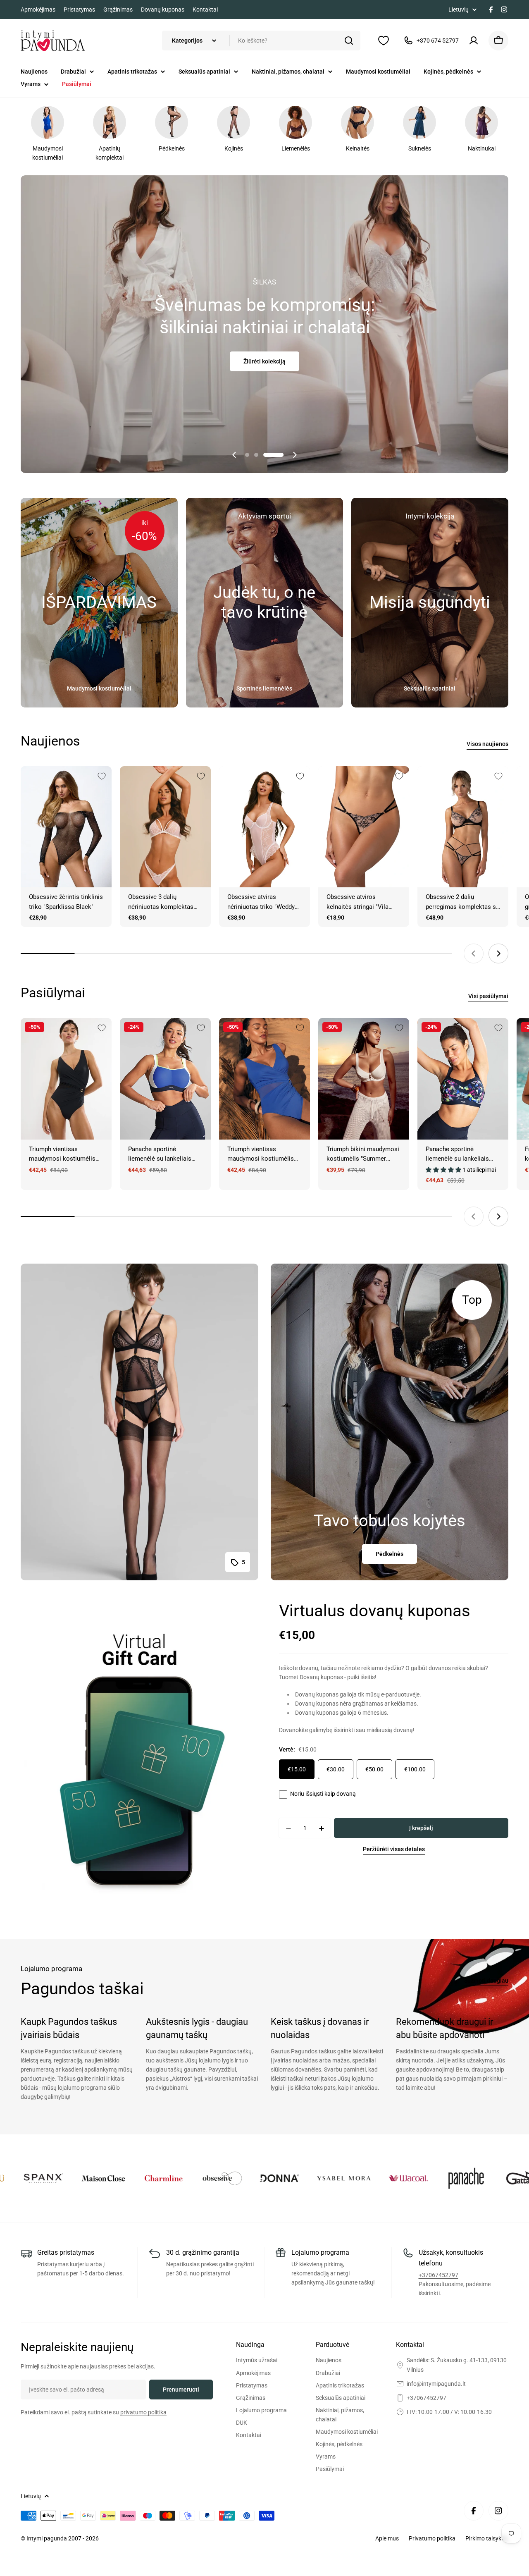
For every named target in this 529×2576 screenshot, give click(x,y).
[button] (255, 455)
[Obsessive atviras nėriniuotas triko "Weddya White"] (264, 827)
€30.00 (336, 1769)
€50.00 (374, 1769)
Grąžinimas (118, 10)
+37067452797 (438, 2275)
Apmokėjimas (38, 10)
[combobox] (261, 41)
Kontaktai (205, 10)
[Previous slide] (234, 455)
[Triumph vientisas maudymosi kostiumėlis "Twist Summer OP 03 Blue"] (264, 1079)
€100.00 (415, 1769)
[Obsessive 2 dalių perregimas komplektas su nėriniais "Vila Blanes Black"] (463, 827)
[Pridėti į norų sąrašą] (102, 776)
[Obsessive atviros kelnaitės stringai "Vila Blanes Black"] (364, 827)
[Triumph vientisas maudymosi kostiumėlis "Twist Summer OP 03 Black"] (66, 1079)
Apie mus (387, 2538)
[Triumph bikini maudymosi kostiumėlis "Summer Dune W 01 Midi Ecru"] (364, 1079)
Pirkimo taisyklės (487, 2538)
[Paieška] (349, 41)
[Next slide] (295, 455)
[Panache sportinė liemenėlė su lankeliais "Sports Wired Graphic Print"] (463, 1079)
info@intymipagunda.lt (436, 2384)
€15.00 (297, 1769)
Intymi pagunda (47, 2538)
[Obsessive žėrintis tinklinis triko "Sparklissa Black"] (66, 827)
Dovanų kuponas (163, 10)
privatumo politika (143, 2412)
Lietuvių (459, 10)
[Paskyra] (474, 41)
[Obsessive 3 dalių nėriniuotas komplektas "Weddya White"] (165, 827)
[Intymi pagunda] (38, 2178)
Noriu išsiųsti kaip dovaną (323, 1794)
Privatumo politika (432, 2538)
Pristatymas (79, 10)
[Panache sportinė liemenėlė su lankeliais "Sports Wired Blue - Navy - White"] (165, 1079)
